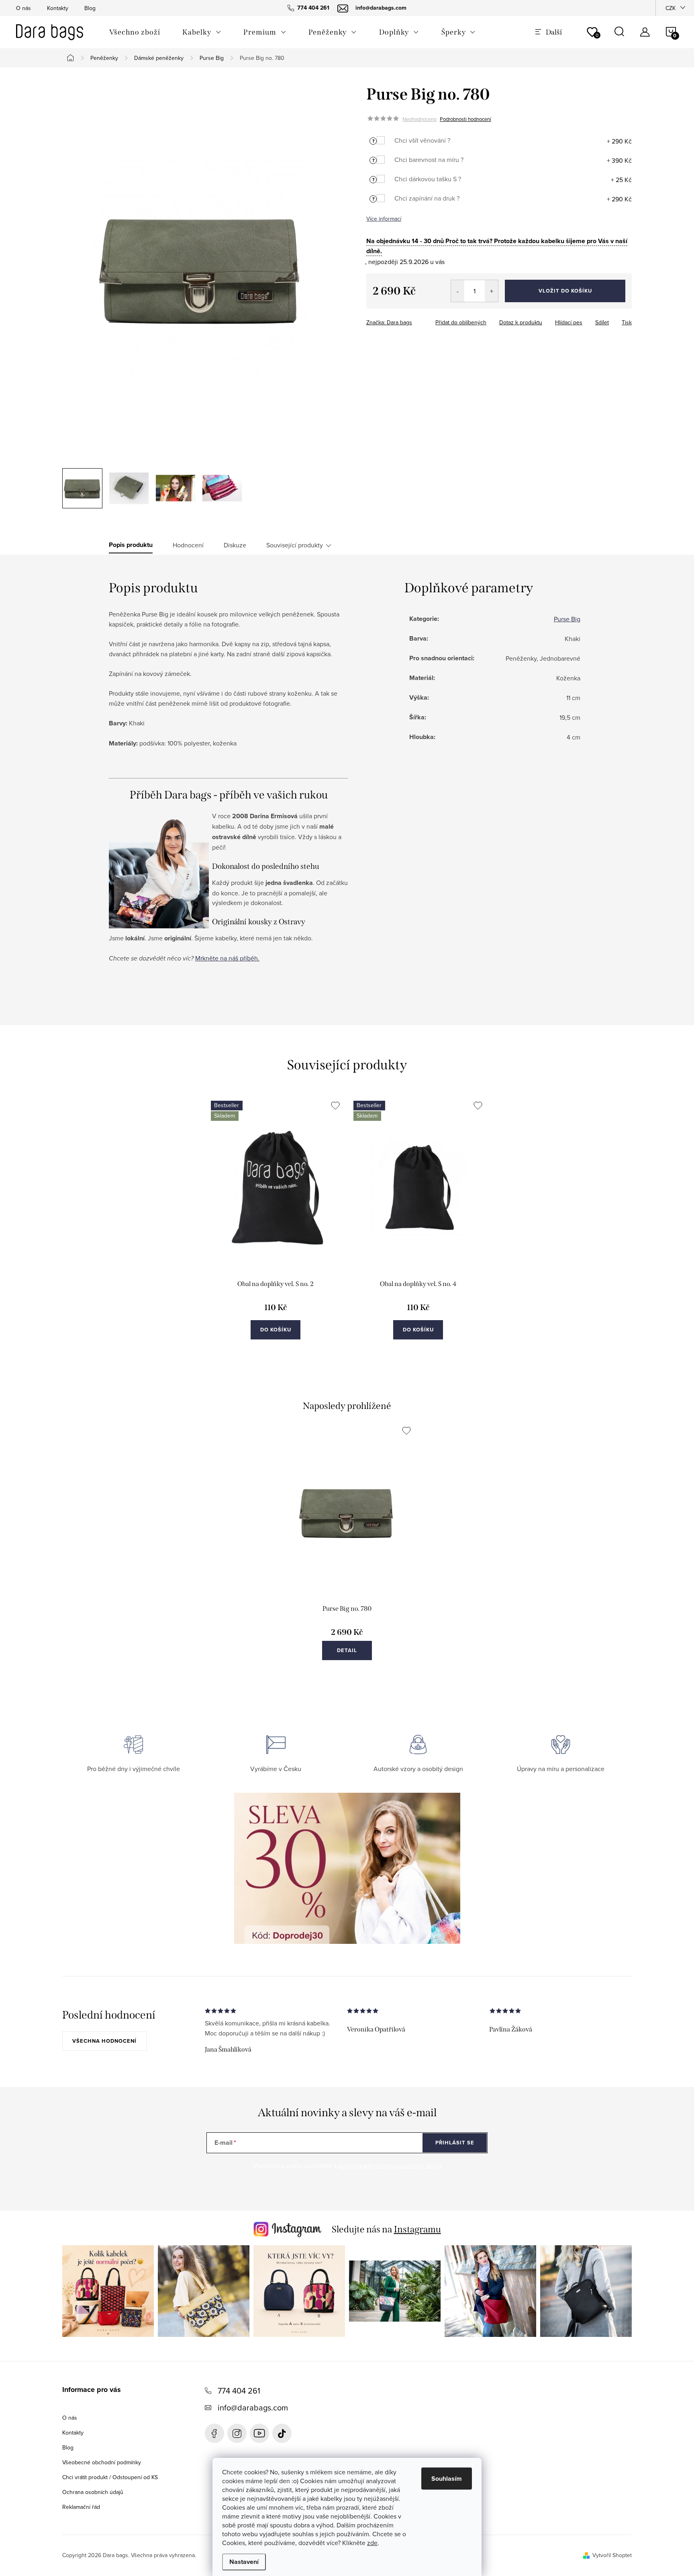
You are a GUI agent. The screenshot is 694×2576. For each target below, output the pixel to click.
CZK (671, 8)
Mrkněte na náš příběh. (227, 958)
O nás (23, 8)
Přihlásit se (455, 2143)
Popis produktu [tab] (131, 545)
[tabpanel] (276, 1229)
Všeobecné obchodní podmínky (102, 2462)
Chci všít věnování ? (422, 140)
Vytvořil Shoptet (612, 2555)
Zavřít (411, 320)
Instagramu (417, 2229)
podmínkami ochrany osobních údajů (390, 2166)
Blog (90, 8)
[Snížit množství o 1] (458, 291)
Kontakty (58, 8)
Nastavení (244, 2562)
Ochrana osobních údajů (93, 2492)
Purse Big (567, 619)
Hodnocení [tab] (188, 545)
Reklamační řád (81, 2507)
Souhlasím (447, 2479)
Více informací (384, 219)
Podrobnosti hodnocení (465, 119)
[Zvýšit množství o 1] (491, 291)
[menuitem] (135, 32)
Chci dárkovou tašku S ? (428, 179)
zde (372, 2543)
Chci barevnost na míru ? (429, 160)
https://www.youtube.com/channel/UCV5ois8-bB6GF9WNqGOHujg (259, 2433)
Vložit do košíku (565, 291)
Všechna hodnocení (104, 2041)
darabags (237, 2433)
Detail (347, 1650)
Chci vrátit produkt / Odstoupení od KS (110, 2477)
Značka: (389, 322)
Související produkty (295, 545)
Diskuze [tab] (235, 545)
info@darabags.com (253, 2407)
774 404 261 (239, 2391)
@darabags (282, 2433)
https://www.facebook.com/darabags (214, 2433)
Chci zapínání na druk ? (427, 198)
